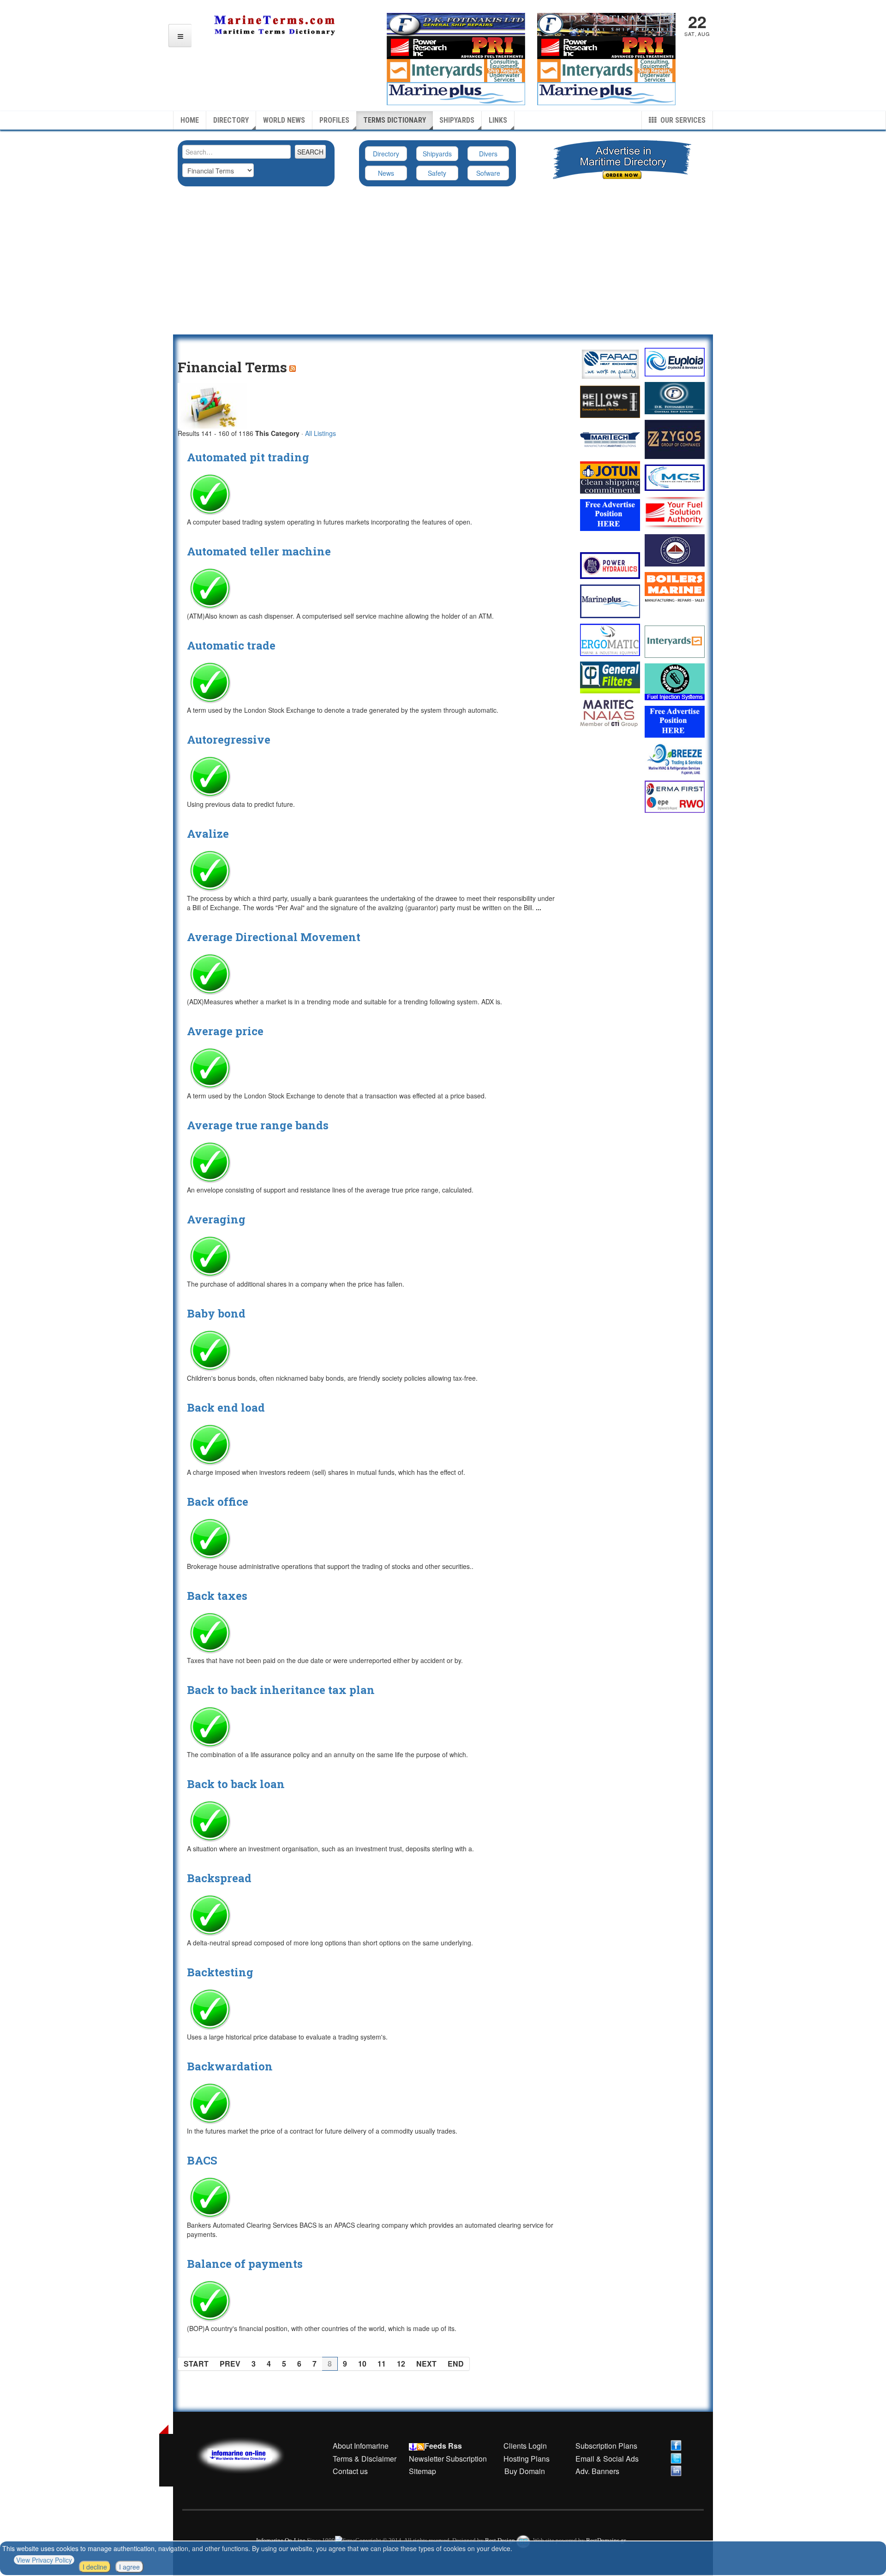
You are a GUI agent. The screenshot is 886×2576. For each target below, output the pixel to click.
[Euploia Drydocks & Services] (675, 362)
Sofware (488, 173)
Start (196, 2364)
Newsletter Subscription (448, 2459)
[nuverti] (675, 550)
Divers (488, 154)
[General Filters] (610, 677)
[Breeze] (675, 759)
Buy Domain (525, 2471)
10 (362, 2364)
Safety (437, 173)
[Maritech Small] (610, 440)
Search (310, 152)
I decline (95, 2567)
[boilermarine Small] (675, 588)
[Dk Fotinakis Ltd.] (675, 398)
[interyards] (606, 70)
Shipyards (457, 120)
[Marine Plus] (606, 93)
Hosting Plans (527, 2459)
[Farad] (610, 364)
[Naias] (610, 713)
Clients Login (525, 2446)
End (456, 2364)
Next (426, 2364)
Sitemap (422, 2471)
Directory (231, 120)
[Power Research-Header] (456, 47)
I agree (129, 2567)
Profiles (334, 120)
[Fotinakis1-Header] (606, 24)
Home (190, 120)
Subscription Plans (606, 2446)
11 (382, 2364)
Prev (230, 2364)
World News (284, 120)
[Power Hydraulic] (610, 566)
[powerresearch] (606, 47)
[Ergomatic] (610, 640)
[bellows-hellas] (610, 402)
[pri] (675, 512)
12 (401, 2364)
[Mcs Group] (675, 478)
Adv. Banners (596, 2471)
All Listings (320, 433)
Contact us (350, 2471)
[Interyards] (675, 642)
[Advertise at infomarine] (610, 515)
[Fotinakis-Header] (456, 24)
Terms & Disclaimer (365, 2459)
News (386, 173)
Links (498, 120)
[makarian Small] (675, 682)
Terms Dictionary (395, 120)
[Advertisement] (443, 265)
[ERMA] (675, 796)
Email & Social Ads (607, 2459)
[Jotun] (610, 477)
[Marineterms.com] (250, 2454)
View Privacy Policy (44, 2560)
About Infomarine (361, 2446)
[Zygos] (675, 439)
